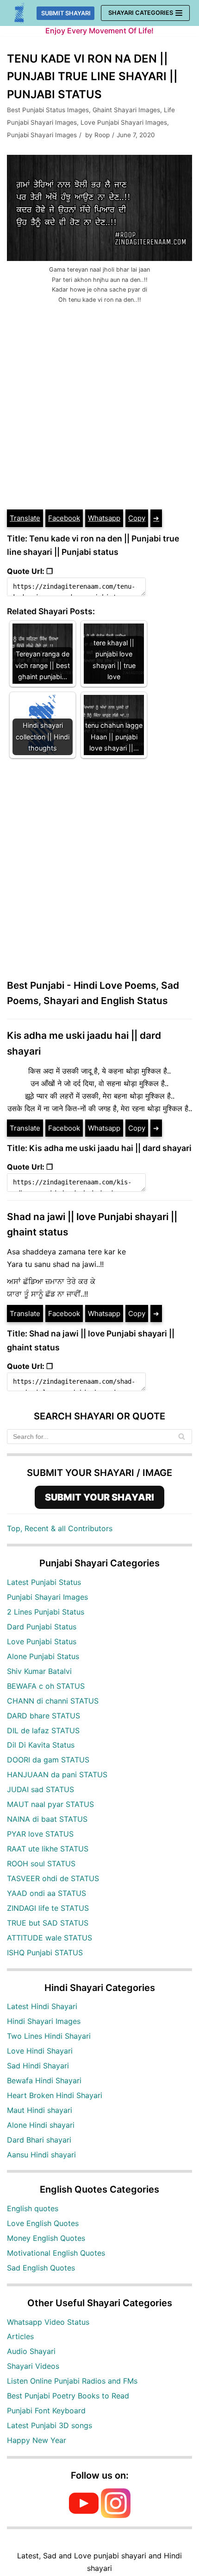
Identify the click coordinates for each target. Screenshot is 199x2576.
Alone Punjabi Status (43, 1656)
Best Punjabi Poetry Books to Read (68, 2396)
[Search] (182, 1437)
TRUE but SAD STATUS (48, 1923)
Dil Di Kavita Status (41, 1745)
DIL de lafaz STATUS (43, 1730)
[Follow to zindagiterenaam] (116, 2515)
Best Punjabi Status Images (48, 110)
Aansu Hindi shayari (41, 2155)
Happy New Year (37, 2440)
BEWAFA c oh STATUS (46, 1686)
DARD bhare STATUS (44, 1716)
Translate (25, 518)
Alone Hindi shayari (41, 2125)
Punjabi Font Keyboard (46, 2411)
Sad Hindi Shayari (38, 2066)
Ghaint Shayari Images (126, 110)
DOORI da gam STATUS (48, 1760)
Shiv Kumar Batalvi (39, 1671)
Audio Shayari (31, 2351)
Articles (20, 2336)
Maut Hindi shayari (40, 2110)
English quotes (33, 2208)
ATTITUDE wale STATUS (50, 1938)
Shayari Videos (33, 2366)
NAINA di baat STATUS (47, 1819)
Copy (137, 518)
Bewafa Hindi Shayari (44, 2080)
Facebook (64, 518)
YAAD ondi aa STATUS (47, 1893)
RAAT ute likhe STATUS (48, 1849)
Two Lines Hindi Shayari (49, 2036)
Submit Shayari (66, 13)
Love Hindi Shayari (40, 2051)
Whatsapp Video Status (48, 2322)
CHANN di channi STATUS (53, 1701)
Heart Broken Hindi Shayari (55, 2095)
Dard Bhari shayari (39, 2140)
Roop (102, 135)
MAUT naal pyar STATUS (50, 1804)
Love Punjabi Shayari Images (124, 122)
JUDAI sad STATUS (40, 1789)
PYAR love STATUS (40, 1834)
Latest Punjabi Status (44, 1582)
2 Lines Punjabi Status (46, 1612)
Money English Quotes (46, 2238)
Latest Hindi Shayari (42, 2006)
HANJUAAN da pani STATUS (57, 1775)
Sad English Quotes (41, 2268)
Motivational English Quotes (56, 2253)
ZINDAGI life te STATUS (48, 1908)
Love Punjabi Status (42, 1641)
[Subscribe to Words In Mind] (84, 2515)
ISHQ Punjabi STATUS (45, 1953)
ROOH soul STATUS (41, 1864)
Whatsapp (104, 518)
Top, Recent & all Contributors (60, 1528)
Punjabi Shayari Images (42, 135)
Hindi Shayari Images (44, 2021)
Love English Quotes (43, 2223)
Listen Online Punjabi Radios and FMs (72, 2381)
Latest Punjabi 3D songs (50, 2425)
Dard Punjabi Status (42, 1627)
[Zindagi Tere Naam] (20, 13)
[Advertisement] (99, 404)
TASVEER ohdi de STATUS (53, 1878)
